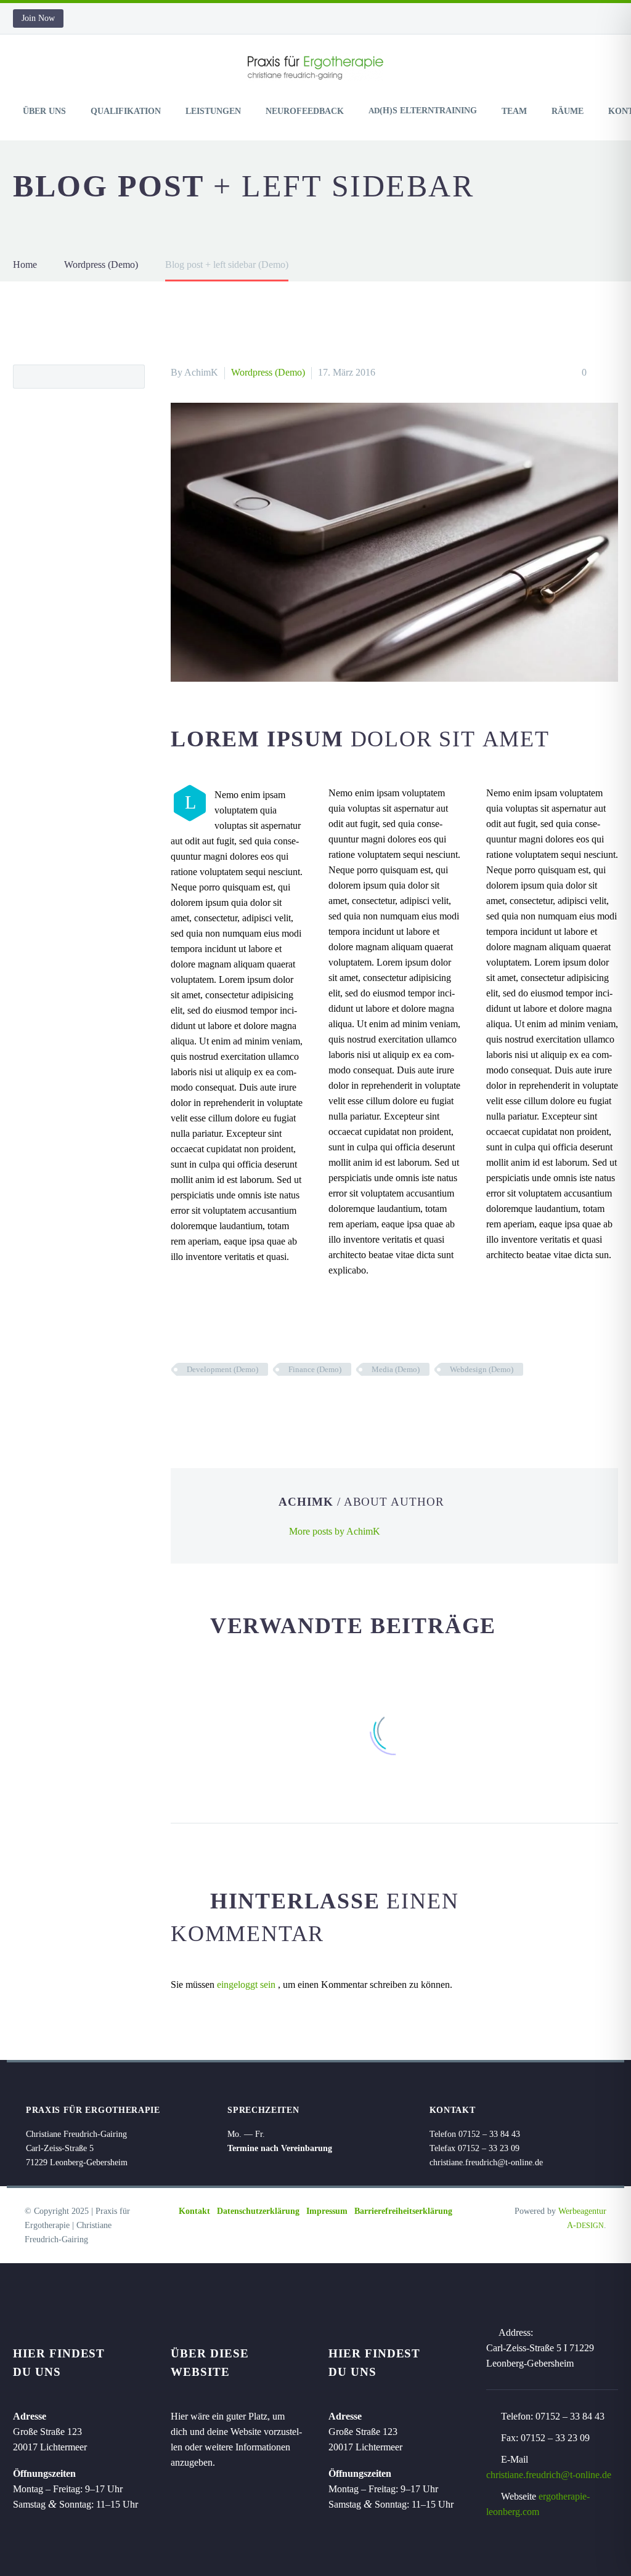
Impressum (327, 2211)
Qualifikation (126, 111)
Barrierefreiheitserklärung (403, 2211)
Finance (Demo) (315, 1369)
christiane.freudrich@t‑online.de (486, 2162)
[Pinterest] (216, 1405)
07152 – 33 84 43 (570, 2416)
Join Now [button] (38, 18)
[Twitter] (197, 1405)
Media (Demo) (396, 1369)
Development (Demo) (222, 1369)
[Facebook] (179, 1405)
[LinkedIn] (253, 1405)
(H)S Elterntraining (423, 111)
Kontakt (194, 2211)
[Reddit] (271, 1405)
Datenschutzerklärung (258, 2211)
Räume (568, 111)
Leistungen (213, 111)
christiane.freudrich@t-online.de (549, 2475)
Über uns (44, 111)
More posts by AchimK (335, 1531)
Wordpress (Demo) (268, 372)
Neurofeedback (305, 111)
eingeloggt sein (247, 1984)
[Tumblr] (234, 1405)
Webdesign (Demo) (482, 1369)
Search (132, 376)
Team (514, 111)
